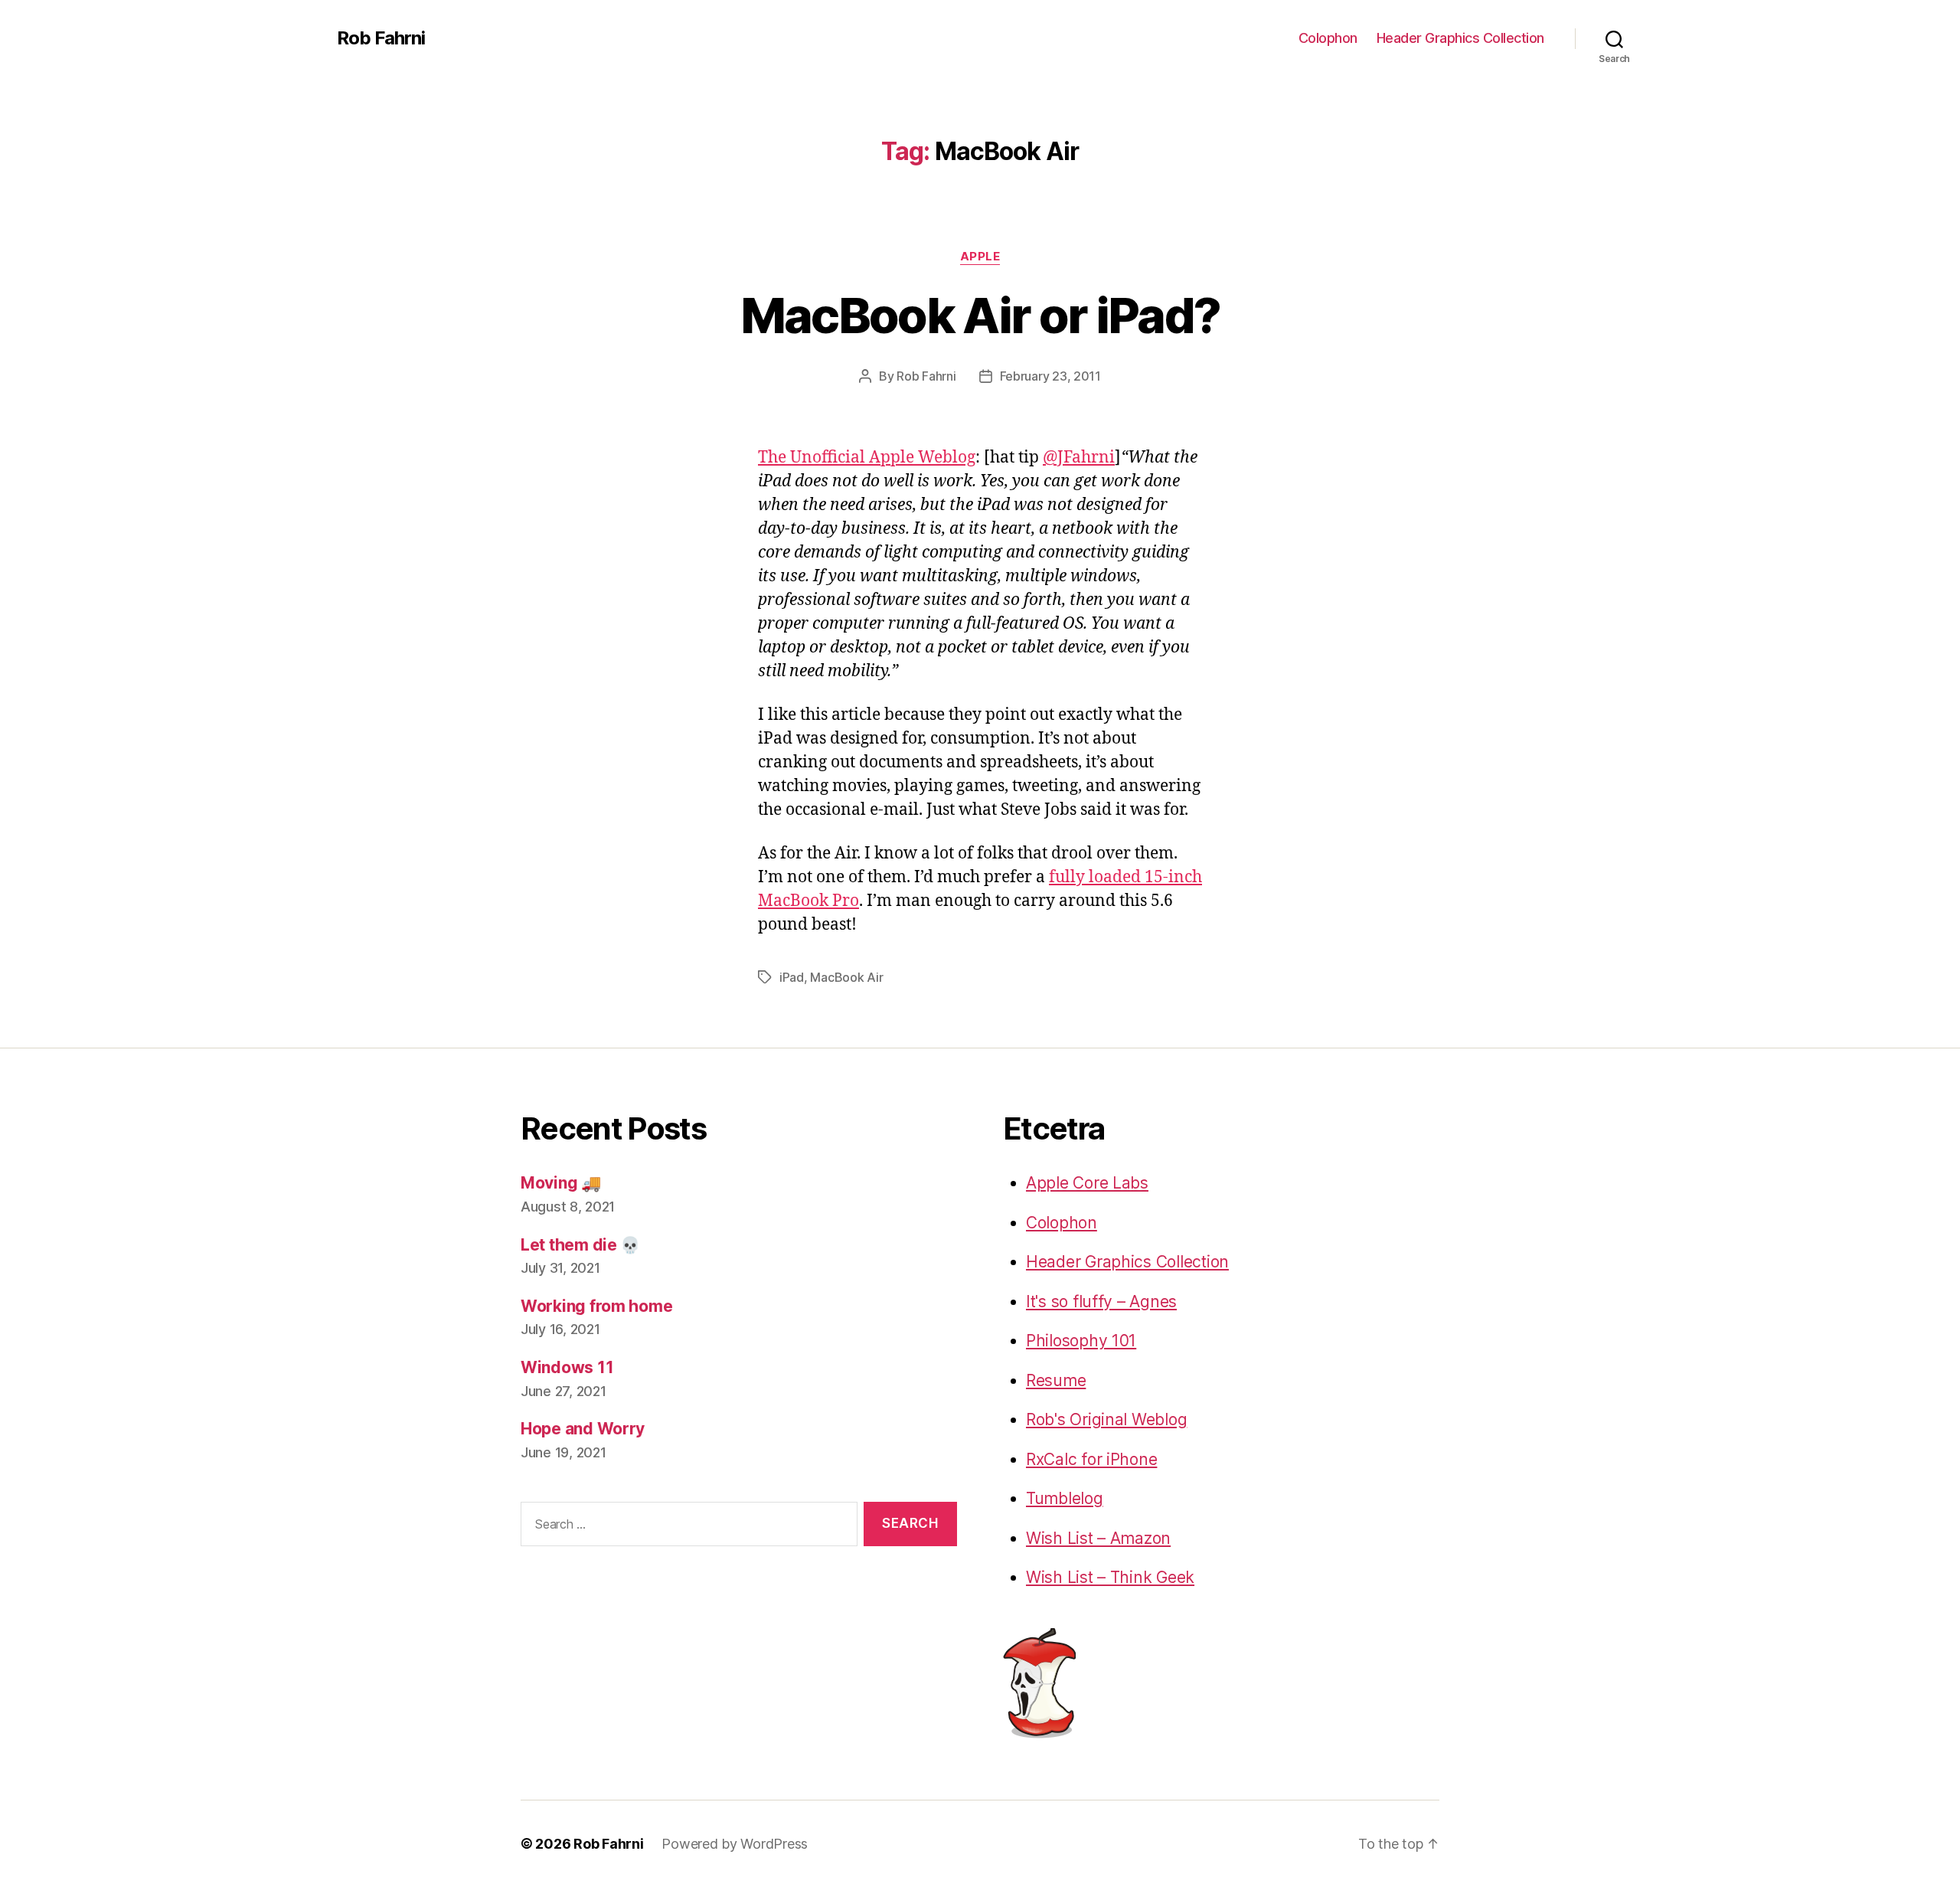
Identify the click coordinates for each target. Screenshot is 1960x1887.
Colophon (1328, 38)
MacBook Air (846, 977)
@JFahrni (1079, 458)
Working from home (596, 1306)
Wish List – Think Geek (1110, 1577)
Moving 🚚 (561, 1183)
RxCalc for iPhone (1091, 1459)
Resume (1056, 1380)
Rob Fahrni (381, 38)
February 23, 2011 (1050, 376)
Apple (980, 257)
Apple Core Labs (1087, 1183)
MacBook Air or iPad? (980, 315)
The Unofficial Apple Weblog (867, 458)
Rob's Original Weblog (1106, 1419)
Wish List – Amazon (1098, 1538)
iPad (792, 977)
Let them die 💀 (580, 1245)
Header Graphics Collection (1460, 38)
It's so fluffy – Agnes (1101, 1302)
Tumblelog (1065, 1498)
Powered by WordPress (735, 1844)
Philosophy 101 (1081, 1341)
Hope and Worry (583, 1429)
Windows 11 (567, 1367)
